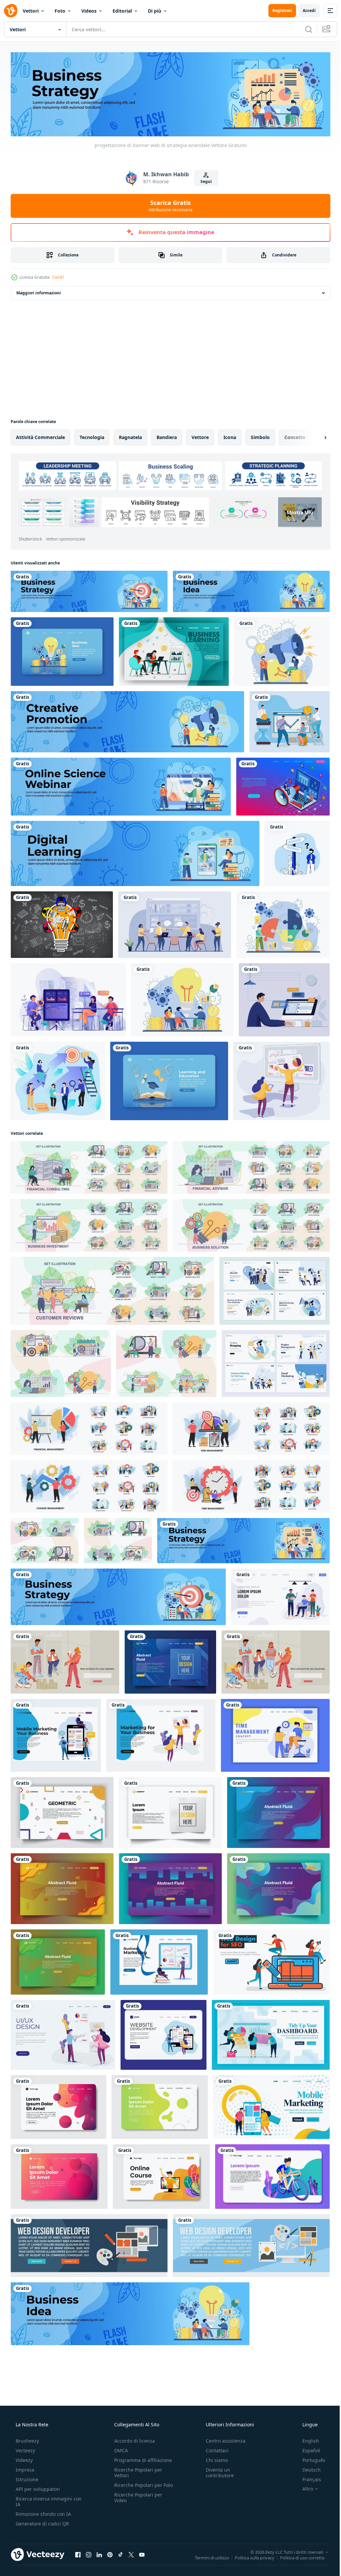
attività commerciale (40, 436)
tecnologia (92, 436)
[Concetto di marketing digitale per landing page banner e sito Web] (283, 785)
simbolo (260, 436)
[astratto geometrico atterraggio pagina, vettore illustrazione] (62, 1811)
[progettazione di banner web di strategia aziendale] (89, 590)
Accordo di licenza (133, 2439)
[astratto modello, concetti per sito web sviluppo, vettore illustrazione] (170, 1661)
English (306, 2439)
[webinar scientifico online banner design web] (121, 785)
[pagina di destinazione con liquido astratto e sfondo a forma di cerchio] (160, 2106)
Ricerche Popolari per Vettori (136, 2471)
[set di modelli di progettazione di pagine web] (275, 1289)
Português (310, 2459)
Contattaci (214, 2449)
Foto (60, 11)
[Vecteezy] (11, 11)
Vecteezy (25, 2449)
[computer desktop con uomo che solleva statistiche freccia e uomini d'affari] (290, 720)
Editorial (122, 11)
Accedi (304, 10)
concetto (295, 436)
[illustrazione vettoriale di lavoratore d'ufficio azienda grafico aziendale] (282, 1080)
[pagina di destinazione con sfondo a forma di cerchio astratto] (59, 2175)
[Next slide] (315, 436)
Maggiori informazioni (39, 292)
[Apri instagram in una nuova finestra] (89, 2553)
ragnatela (130, 436)
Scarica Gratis (168, 204)
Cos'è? (58, 276)
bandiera (167, 436)
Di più (155, 11)
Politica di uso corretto (297, 2556)
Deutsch (307, 2468)
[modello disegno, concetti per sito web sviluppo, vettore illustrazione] (170, 1811)
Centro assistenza (222, 2439)
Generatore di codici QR (42, 2522)
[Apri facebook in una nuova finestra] (78, 2553)
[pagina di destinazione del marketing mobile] (56, 1734)
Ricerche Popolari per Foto (136, 2487)
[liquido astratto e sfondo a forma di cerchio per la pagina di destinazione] (58, 2106)
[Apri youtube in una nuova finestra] (142, 2553)
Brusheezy (27, 2439)
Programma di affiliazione (141, 2459)
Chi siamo (213, 2459)
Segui (203, 180)
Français (307, 2478)
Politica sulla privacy (250, 2556)
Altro (303, 2488)
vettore (200, 436)
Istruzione (26, 2478)
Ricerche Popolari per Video (136, 2502)
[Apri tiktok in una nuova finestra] (121, 2553)
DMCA (119, 2449)
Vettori (31, 11)
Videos (89, 11)
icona (230, 436)
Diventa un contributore (216, 2471)
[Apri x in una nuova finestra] (131, 2553)
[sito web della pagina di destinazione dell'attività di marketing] (161, 1734)
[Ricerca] (304, 29)
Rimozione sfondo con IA (43, 2513)
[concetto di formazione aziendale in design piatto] (68, 998)
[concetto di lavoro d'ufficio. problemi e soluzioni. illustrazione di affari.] (175, 923)
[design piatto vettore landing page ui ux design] (63, 2034)
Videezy (23, 2459)
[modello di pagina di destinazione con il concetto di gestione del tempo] (275, 1734)
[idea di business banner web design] (251, 590)
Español (307, 2449)
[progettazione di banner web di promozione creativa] (127, 720)
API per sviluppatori (37, 2488)
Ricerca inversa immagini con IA (43, 2500)
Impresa (24, 2468)
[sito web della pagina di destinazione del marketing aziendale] (159, 1961)
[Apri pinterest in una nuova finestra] (110, 2553)
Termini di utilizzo (207, 2556)
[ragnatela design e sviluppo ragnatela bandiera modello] (89, 2244)
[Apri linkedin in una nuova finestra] (99, 2553)
